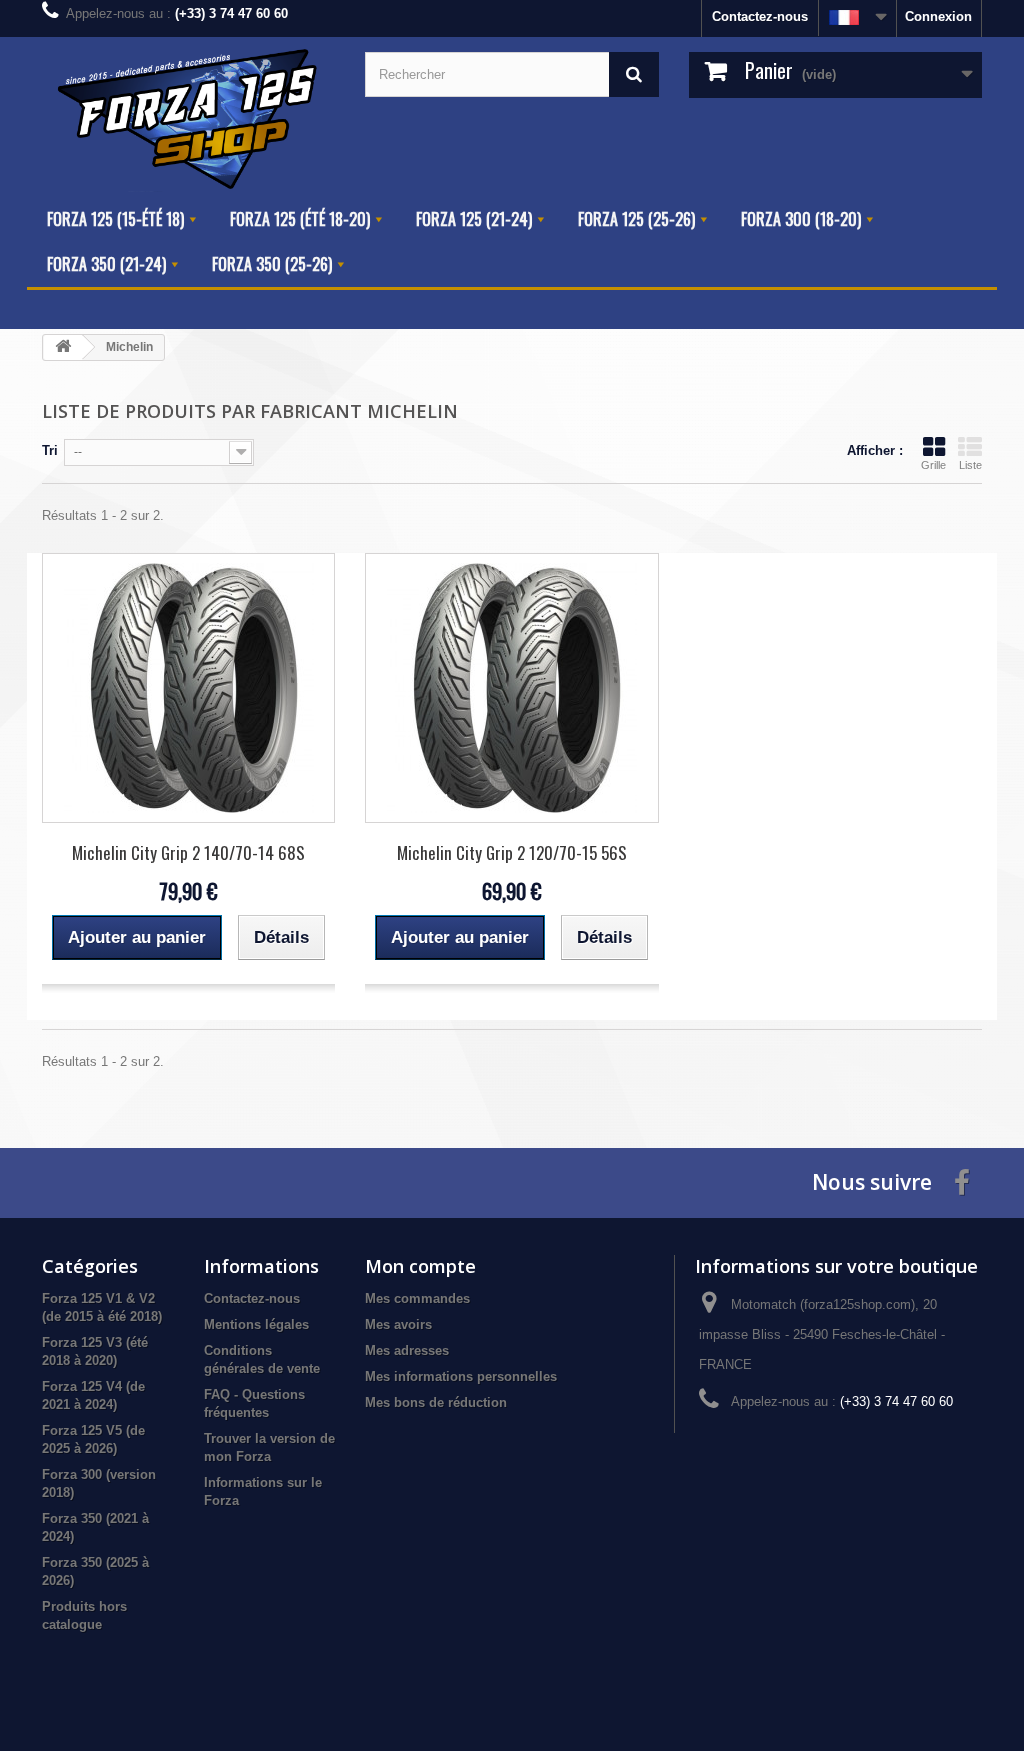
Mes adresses (407, 1350)
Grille (933, 465)
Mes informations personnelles (461, 1376)
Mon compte (420, 1266)
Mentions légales (256, 1324)
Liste (970, 465)
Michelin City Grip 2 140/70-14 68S (188, 852)
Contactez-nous (760, 16)
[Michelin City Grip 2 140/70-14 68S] (188, 688)
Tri (50, 450)
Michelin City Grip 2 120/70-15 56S (512, 852)
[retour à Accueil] (63, 347)
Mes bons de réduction (436, 1402)
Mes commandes (417, 1298)
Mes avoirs (398, 1324)
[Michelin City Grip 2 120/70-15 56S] (511, 688)
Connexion (938, 16)
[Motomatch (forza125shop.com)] (188, 117)
